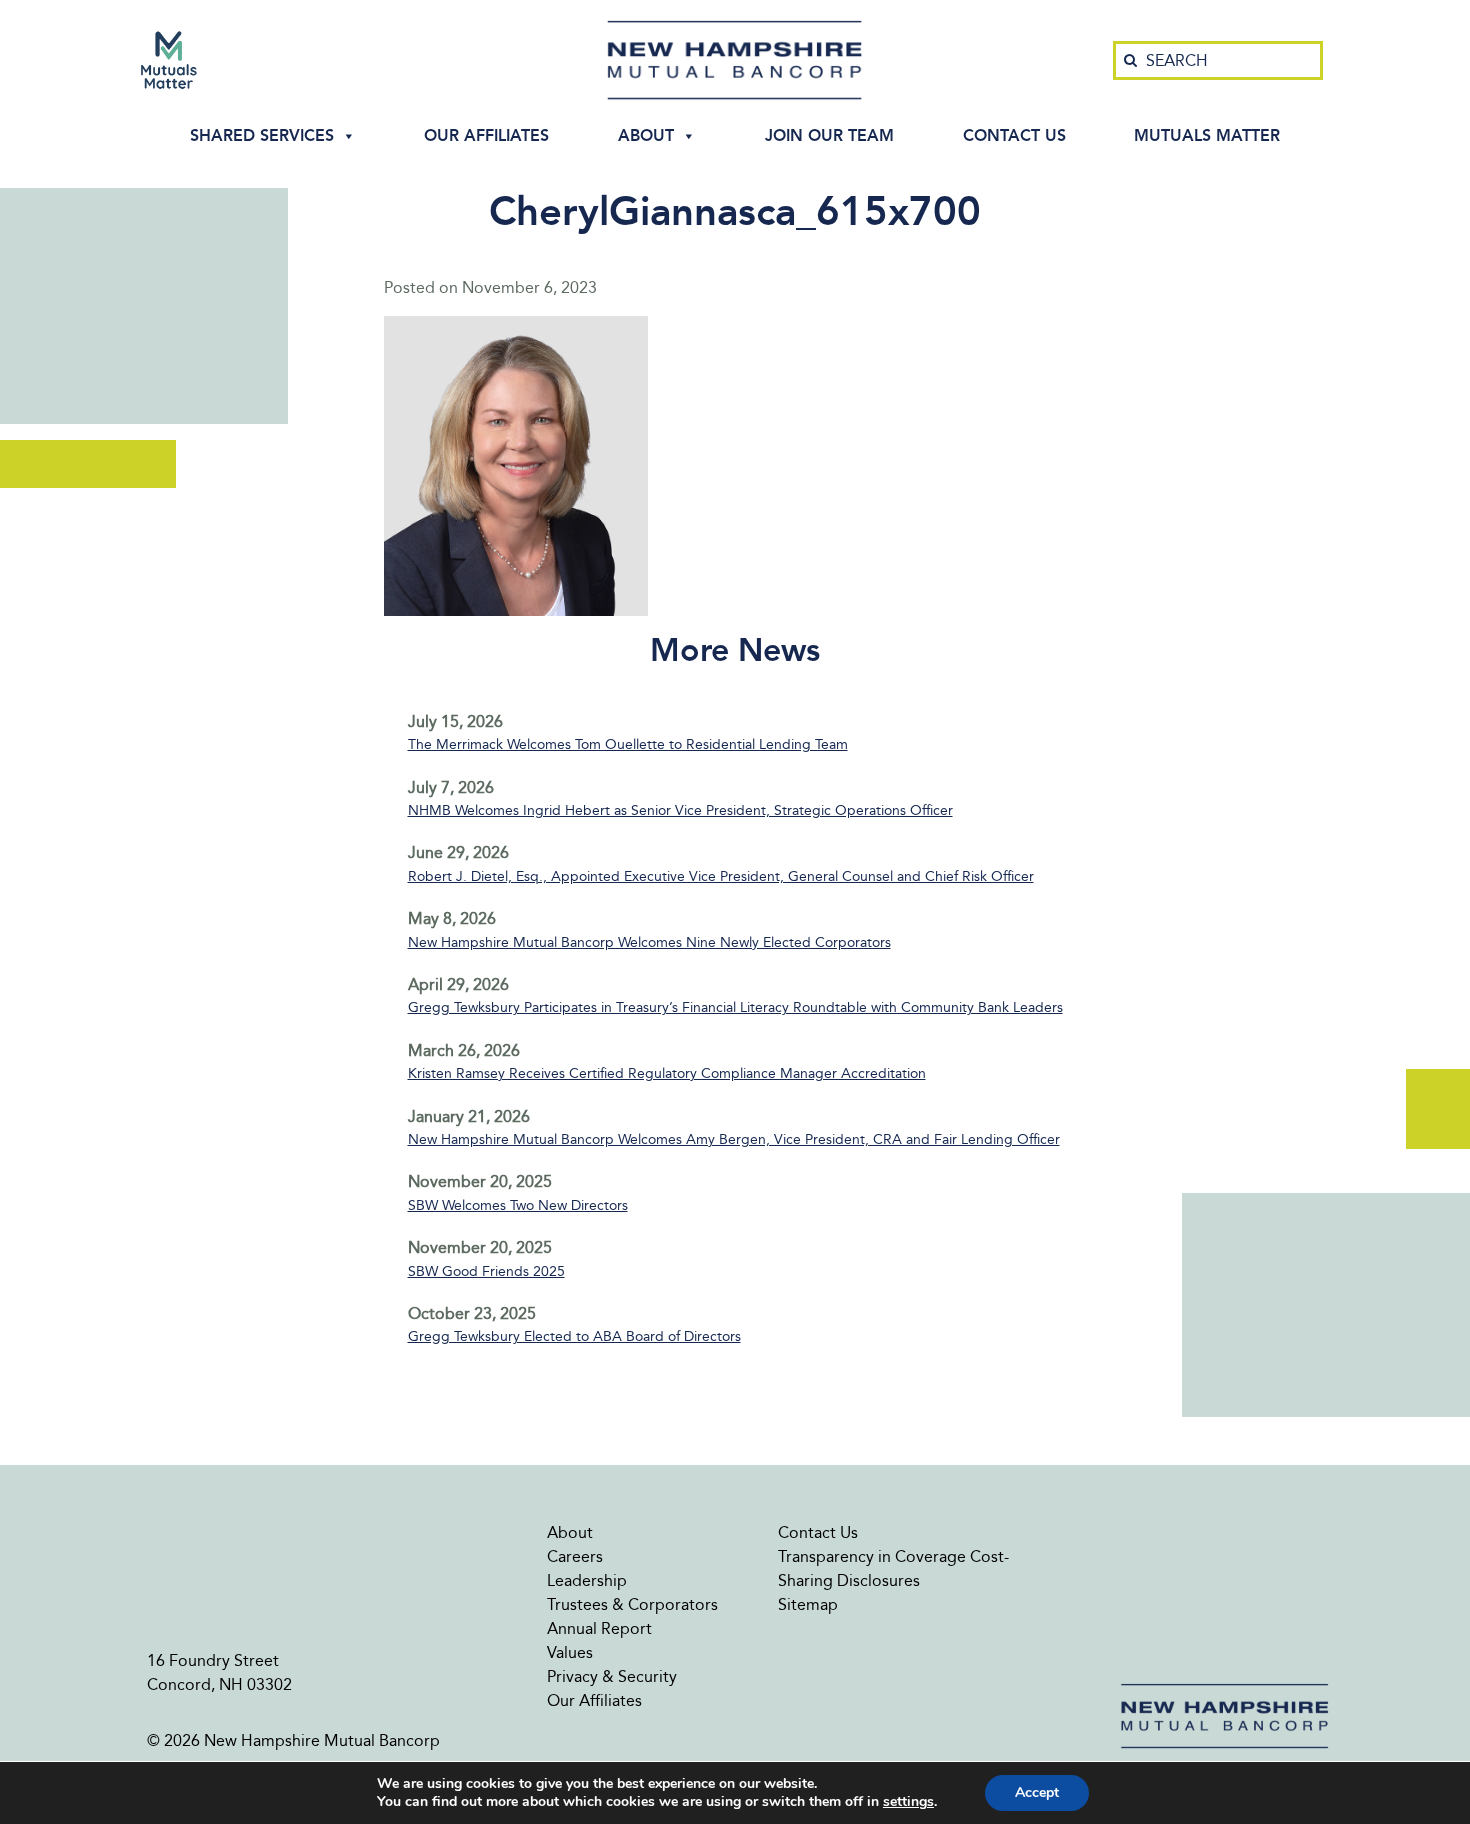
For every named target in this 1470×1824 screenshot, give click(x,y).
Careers (575, 1556)
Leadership (587, 1580)
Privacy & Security (612, 1676)
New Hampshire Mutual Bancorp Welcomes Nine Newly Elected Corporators (649, 942)
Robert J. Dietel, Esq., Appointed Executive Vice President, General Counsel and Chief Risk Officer (721, 876)
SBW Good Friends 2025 (486, 1271)
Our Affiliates (486, 135)
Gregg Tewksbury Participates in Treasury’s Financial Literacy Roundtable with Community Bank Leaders (735, 1007)
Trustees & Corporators (632, 1604)
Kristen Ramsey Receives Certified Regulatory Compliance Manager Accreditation (667, 1073)
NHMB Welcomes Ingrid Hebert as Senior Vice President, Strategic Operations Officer (680, 810)
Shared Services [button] (262, 135)
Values (570, 1652)
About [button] (646, 135)
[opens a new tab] (169, 60)
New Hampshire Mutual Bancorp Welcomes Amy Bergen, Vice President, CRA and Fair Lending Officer (734, 1139)
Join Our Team (829, 135)
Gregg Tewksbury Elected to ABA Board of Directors (574, 1336)
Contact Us (1014, 135)
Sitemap (808, 1604)
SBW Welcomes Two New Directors (518, 1205)
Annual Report (599, 1628)
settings (908, 1802)
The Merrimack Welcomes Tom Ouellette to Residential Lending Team (628, 744)
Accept (1037, 1792)
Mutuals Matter (1207, 135)
